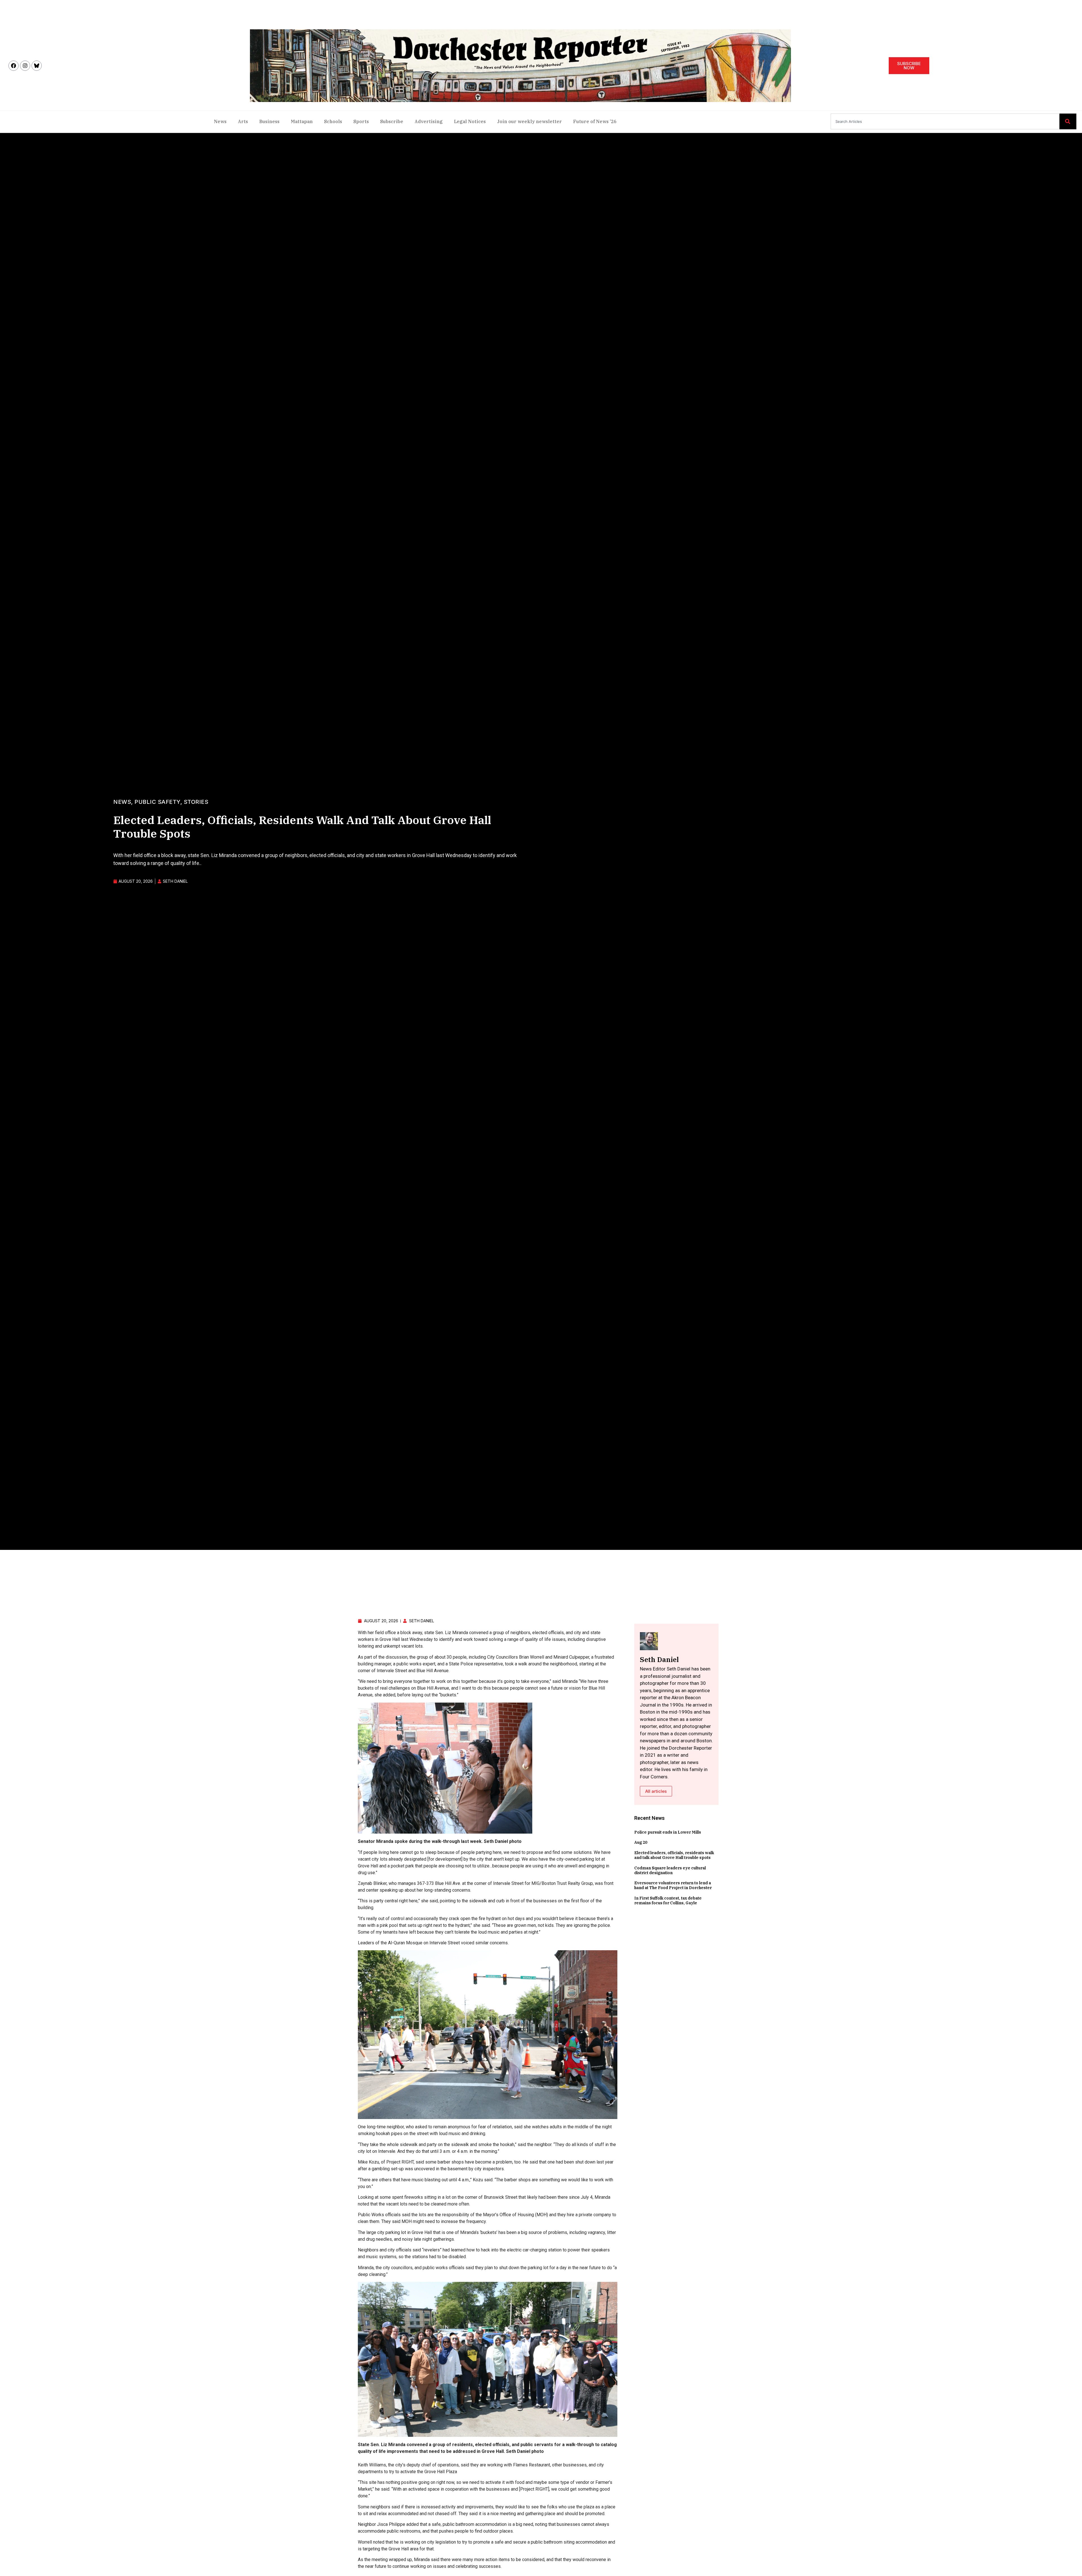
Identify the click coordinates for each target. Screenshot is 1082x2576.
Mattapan (302, 121)
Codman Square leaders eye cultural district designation (670, 1870)
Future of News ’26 (595, 121)
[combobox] (945, 121)
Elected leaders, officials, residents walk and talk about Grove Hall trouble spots (674, 1855)
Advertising (429, 121)
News (220, 121)
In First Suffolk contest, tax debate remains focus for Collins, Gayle (668, 1901)
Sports (361, 121)
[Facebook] (14, 66)
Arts (243, 121)
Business (269, 121)
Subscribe (392, 121)
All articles (656, 1791)
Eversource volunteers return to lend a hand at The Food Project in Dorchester (673, 1885)
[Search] (1068, 121)
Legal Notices (470, 121)
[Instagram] (25, 66)
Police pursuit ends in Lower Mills (668, 1832)
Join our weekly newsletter (529, 121)
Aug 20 (641, 1842)
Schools (333, 121)
